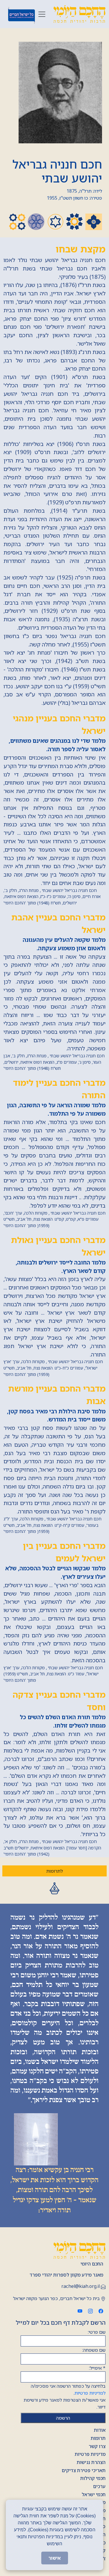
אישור (55, 2558)
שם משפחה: (94, 2350)
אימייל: (97, 2368)
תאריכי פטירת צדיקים (84, 2470)
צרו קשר (97, 2446)
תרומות (98, 2438)
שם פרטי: (97, 2332)
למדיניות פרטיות (90, 2393)
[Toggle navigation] (42, 14)
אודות (100, 2430)
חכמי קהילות (93, 2478)
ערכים (99, 2486)
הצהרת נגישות (91, 2462)
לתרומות (54, 1871)
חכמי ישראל (94, 2494)
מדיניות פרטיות (90, 2454)
